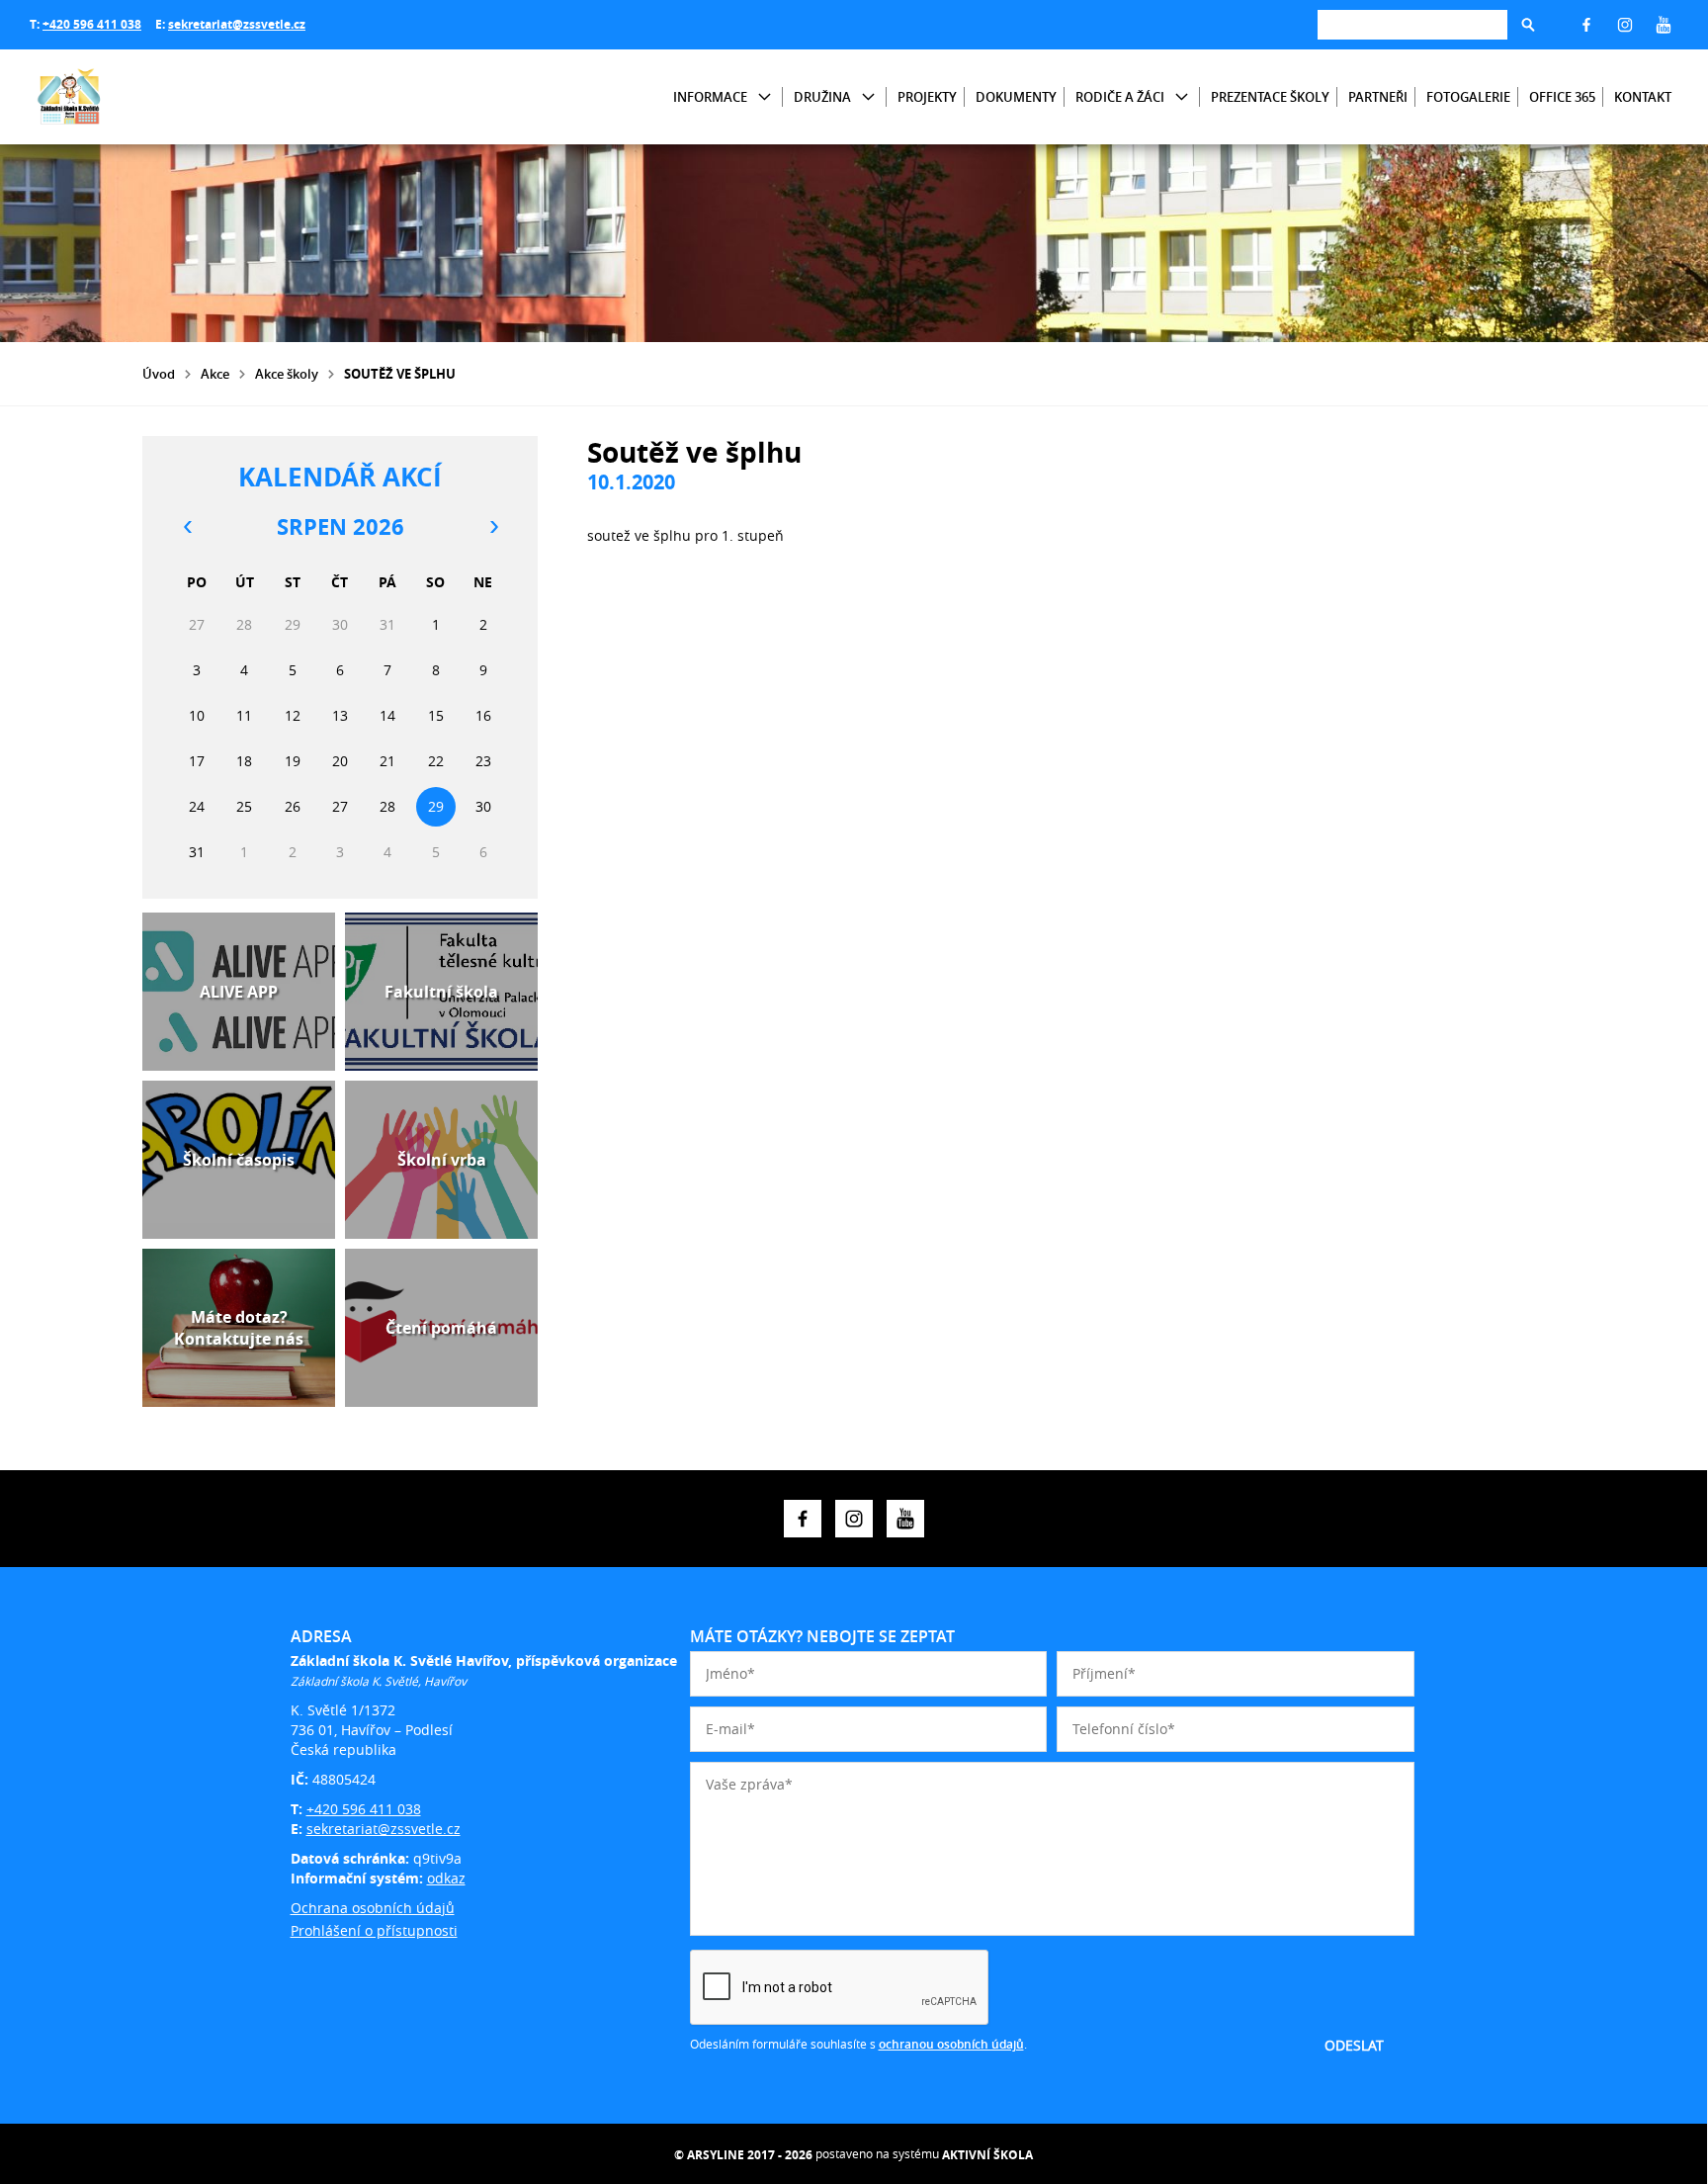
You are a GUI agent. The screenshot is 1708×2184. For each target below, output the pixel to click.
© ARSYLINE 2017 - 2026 (743, 2155)
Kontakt (1643, 97)
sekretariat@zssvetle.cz (237, 24)
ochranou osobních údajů (951, 2044)
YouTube (1664, 25)
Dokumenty (1016, 97)
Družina (822, 97)
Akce (215, 374)
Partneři (1378, 97)
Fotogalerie (1468, 97)
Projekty (927, 97)
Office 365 (1562, 97)
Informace (710, 97)
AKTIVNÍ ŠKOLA (987, 2155)
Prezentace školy (1270, 97)
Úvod (159, 374)
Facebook (1586, 25)
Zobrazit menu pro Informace (765, 97)
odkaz (446, 1878)
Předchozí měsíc (187, 527)
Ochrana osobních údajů (373, 1908)
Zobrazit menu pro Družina (868, 97)
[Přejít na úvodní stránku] (148, 97)
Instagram (1625, 25)
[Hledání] (1412, 24)
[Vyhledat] (1528, 25)
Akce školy (287, 374)
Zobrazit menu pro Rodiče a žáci (1182, 97)
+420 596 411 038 (92, 24)
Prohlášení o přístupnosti (374, 1930)
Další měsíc (493, 527)
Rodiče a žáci (1120, 97)
